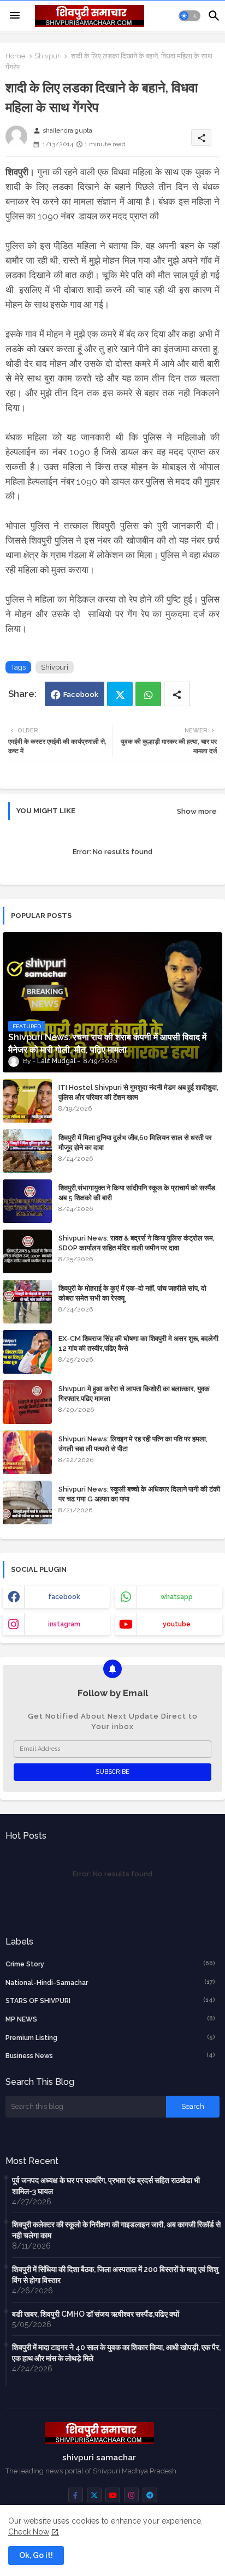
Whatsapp (148, 694)
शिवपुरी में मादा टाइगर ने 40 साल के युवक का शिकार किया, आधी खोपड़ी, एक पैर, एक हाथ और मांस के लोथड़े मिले (116, 2353)
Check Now (29, 2532)
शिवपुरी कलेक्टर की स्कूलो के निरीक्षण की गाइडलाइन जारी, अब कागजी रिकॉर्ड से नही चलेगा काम (116, 2230)
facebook (64, 1597)
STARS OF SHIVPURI (110, 2000)
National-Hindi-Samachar (110, 1982)
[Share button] (177, 694)
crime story (110, 1964)
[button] (190, 16)
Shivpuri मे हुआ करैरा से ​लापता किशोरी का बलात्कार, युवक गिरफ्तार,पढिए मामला (134, 1394)
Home (15, 56)
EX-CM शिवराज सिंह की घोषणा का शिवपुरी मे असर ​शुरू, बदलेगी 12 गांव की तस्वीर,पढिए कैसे (138, 1343)
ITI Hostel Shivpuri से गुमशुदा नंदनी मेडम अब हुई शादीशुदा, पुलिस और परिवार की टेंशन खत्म (138, 1092)
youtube (177, 1624)
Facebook (81, 694)
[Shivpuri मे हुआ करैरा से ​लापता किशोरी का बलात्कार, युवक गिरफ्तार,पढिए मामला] (27, 1402)
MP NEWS (110, 2019)
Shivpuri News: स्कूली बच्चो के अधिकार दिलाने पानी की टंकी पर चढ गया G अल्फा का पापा (139, 1494)
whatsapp (177, 1597)
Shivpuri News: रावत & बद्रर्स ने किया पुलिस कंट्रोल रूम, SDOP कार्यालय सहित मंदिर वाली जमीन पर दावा (137, 1243)
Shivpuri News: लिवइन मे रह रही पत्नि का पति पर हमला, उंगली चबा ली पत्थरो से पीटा (133, 1444)
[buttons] (76, 2495)
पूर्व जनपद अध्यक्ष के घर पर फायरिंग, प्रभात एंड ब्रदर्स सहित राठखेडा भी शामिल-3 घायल (106, 2186)
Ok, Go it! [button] (36, 2555)
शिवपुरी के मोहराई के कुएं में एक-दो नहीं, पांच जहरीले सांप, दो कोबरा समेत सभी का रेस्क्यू (132, 1293)
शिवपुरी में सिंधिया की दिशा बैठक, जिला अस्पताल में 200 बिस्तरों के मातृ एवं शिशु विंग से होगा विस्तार (115, 2275)
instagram (64, 1624)
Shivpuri (48, 56)
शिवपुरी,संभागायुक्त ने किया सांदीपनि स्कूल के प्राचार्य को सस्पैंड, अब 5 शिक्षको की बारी (138, 1193)
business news (110, 2056)
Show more (197, 811)
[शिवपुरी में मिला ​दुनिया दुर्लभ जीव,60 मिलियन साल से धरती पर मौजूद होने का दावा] (27, 1151)
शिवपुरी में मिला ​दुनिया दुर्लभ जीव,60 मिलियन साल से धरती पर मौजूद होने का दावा (135, 1143)
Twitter (120, 694)
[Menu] (15, 16)
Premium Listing (110, 2038)
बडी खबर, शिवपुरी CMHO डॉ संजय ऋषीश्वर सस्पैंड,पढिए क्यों (96, 2314)
